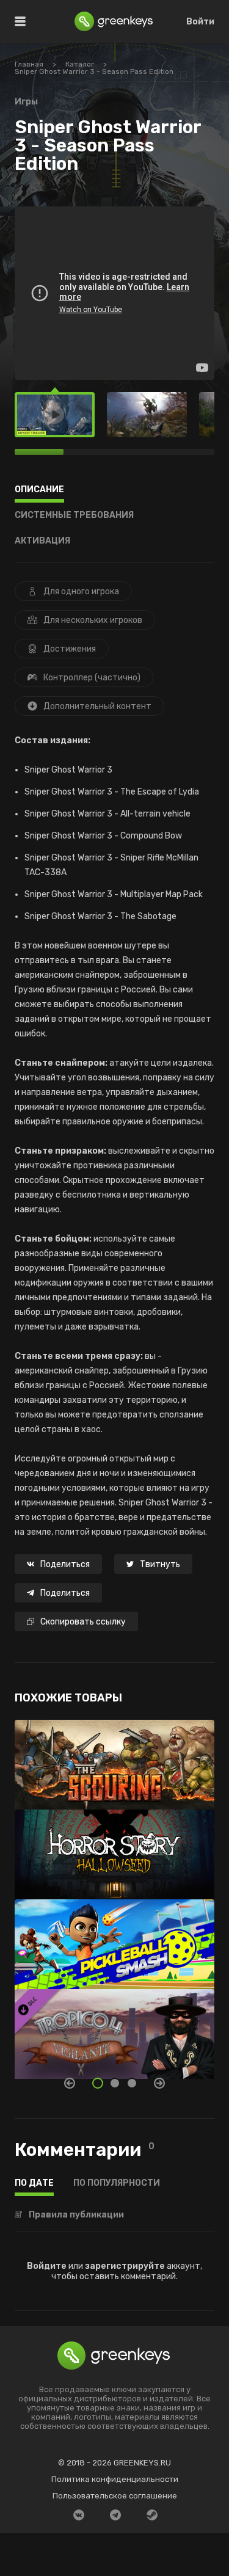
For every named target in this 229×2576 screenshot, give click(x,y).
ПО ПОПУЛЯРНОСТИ (117, 2184)
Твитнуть (160, 1564)
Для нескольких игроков (93, 620)
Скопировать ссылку (83, 1622)
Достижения (70, 649)
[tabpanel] (114, 1899)
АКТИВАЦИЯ (42, 541)
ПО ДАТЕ (34, 2184)
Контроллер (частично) (92, 678)
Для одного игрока (81, 591)
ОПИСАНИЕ (39, 490)
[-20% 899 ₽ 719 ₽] (114, 1759)
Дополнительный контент (97, 706)
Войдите (47, 2266)
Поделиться (65, 1564)
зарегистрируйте (125, 2266)
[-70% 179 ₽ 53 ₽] (114, 2028)
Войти (200, 22)
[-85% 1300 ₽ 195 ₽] (114, 1938)
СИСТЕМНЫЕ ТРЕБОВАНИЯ (74, 516)
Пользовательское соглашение (115, 2496)
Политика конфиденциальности (115, 2479)
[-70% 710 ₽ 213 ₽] (114, 1848)
